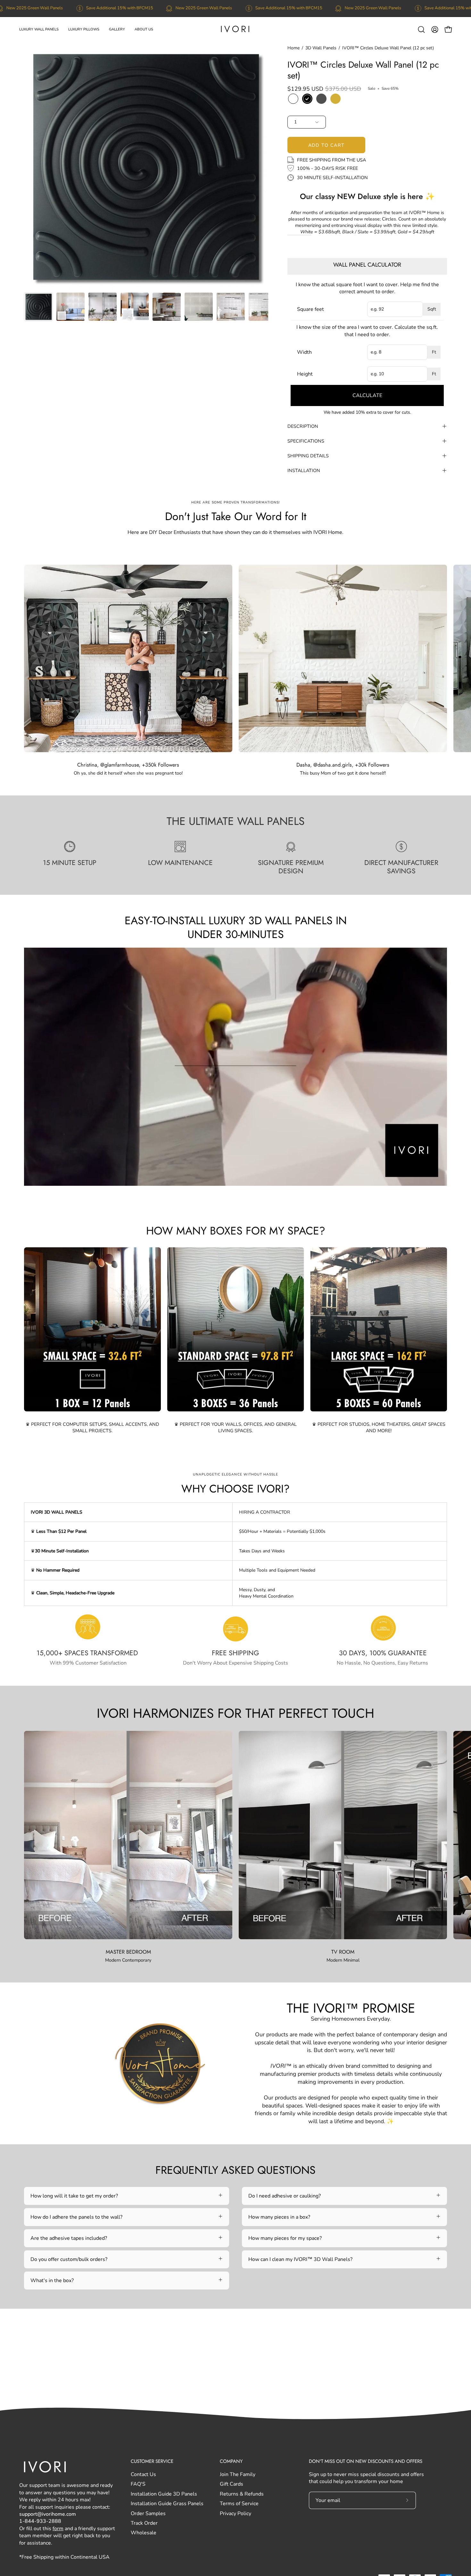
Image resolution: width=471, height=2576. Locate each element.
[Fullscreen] (389, 1179)
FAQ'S (138, 2484)
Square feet (310, 309)
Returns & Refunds (242, 2494)
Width (304, 352)
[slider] (203, 1179)
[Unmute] (355, 1179)
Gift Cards (231, 2484)
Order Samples (148, 2514)
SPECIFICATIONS (306, 441)
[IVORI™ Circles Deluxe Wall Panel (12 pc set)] (38, 307)
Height (305, 374)
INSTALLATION (304, 470)
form (58, 2529)
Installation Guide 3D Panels (164, 2494)
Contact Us (143, 2474)
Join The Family (238, 2474)
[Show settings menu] (372, 1179)
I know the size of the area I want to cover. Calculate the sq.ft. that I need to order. (367, 331)
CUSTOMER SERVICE (152, 2461)
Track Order (144, 2523)
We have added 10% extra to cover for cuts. (367, 412)
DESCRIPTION (303, 426)
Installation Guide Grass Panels (167, 2504)
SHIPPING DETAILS (308, 456)
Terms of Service (239, 2504)
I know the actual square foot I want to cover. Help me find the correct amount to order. (367, 288)
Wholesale (144, 2533)
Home (293, 48)
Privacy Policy (235, 2514)
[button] (39, 29)
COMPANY (231, 2461)
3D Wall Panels (321, 48)
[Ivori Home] (235, 29)
